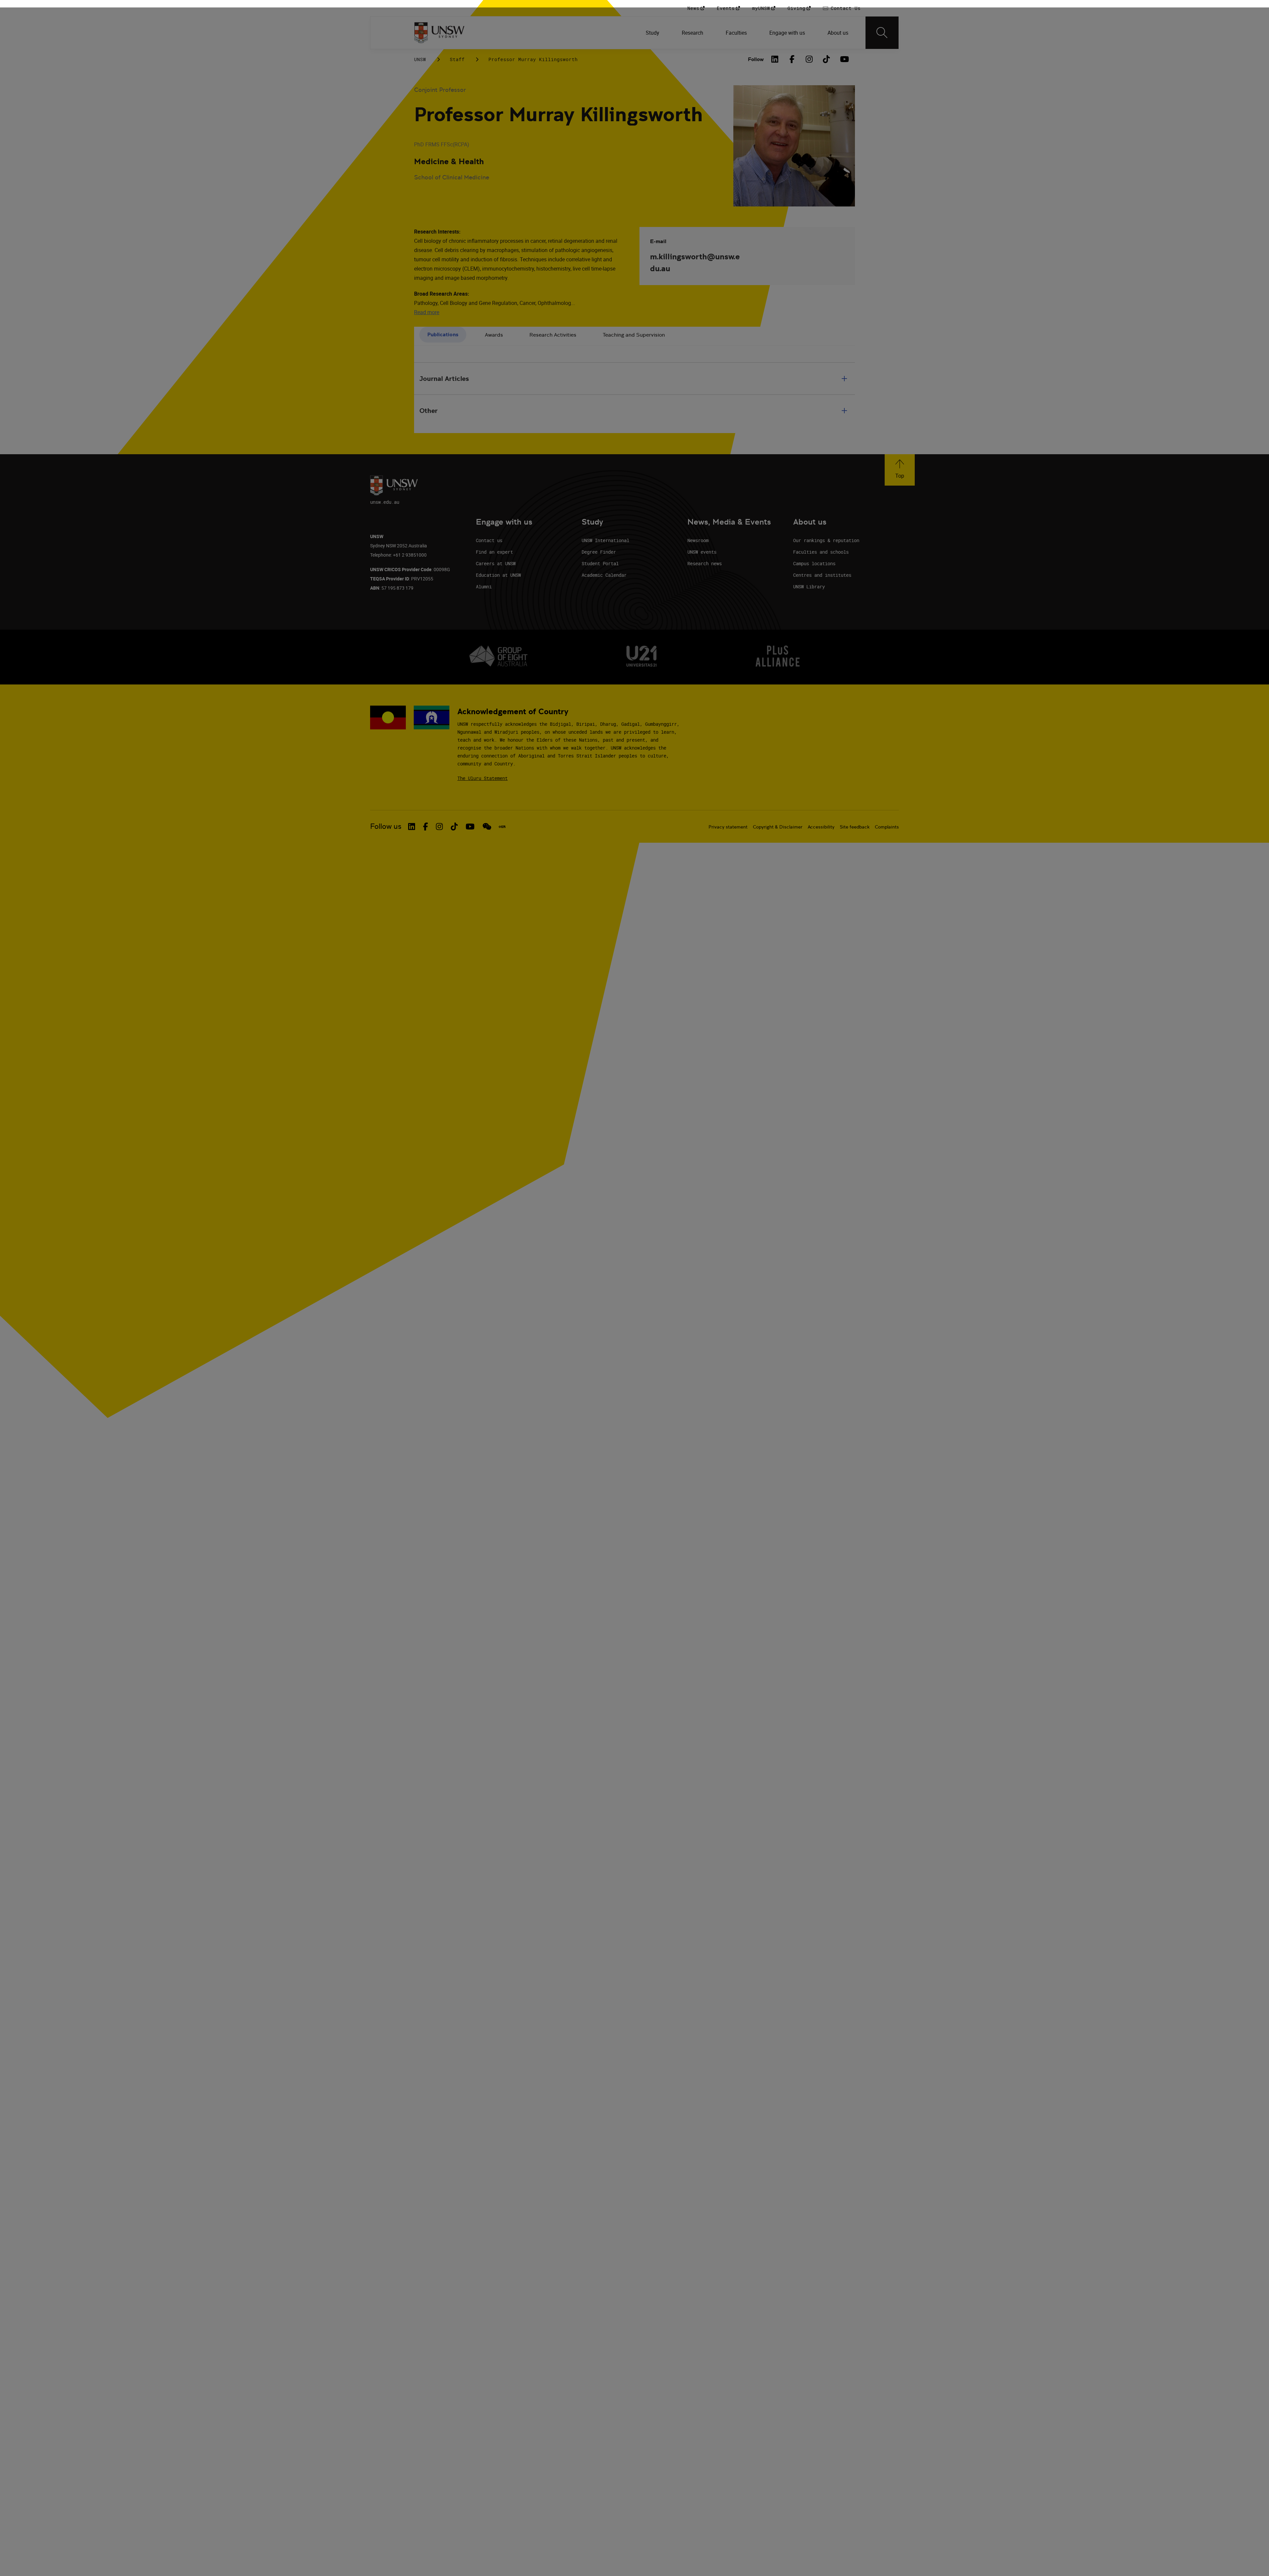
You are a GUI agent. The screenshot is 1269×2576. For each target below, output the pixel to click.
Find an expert (494, 552)
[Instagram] (809, 59)
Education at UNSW (498, 575)
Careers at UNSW (496, 563)
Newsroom (698, 540)
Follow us (386, 826)
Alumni (484, 587)
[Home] (439, 33)
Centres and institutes (822, 575)
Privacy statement (728, 827)
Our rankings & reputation (826, 540)
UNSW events (702, 552)
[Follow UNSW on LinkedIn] (412, 827)
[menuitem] (653, 33)
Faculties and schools (821, 552)
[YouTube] (844, 59)
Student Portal (600, 563)
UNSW (420, 59)
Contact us (489, 540)
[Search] (882, 33)
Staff (457, 59)
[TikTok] (827, 59)
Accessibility (821, 827)
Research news (705, 563)
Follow (756, 59)
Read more (427, 312)
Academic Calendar (604, 575)
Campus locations (814, 563)
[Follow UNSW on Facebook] (425, 827)
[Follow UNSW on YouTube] (470, 827)
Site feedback (855, 827)
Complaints (887, 827)
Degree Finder (599, 552)
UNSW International (605, 540)
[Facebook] (792, 59)
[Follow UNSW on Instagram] (439, 827)
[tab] (443, 335)
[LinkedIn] (775, 59)
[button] (900, 470)
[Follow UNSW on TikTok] (454, 827)
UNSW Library (809, 587)
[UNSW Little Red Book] (502, 827)
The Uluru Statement (482, 778)
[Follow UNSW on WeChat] (487, 827)
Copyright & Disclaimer (778, 827)
